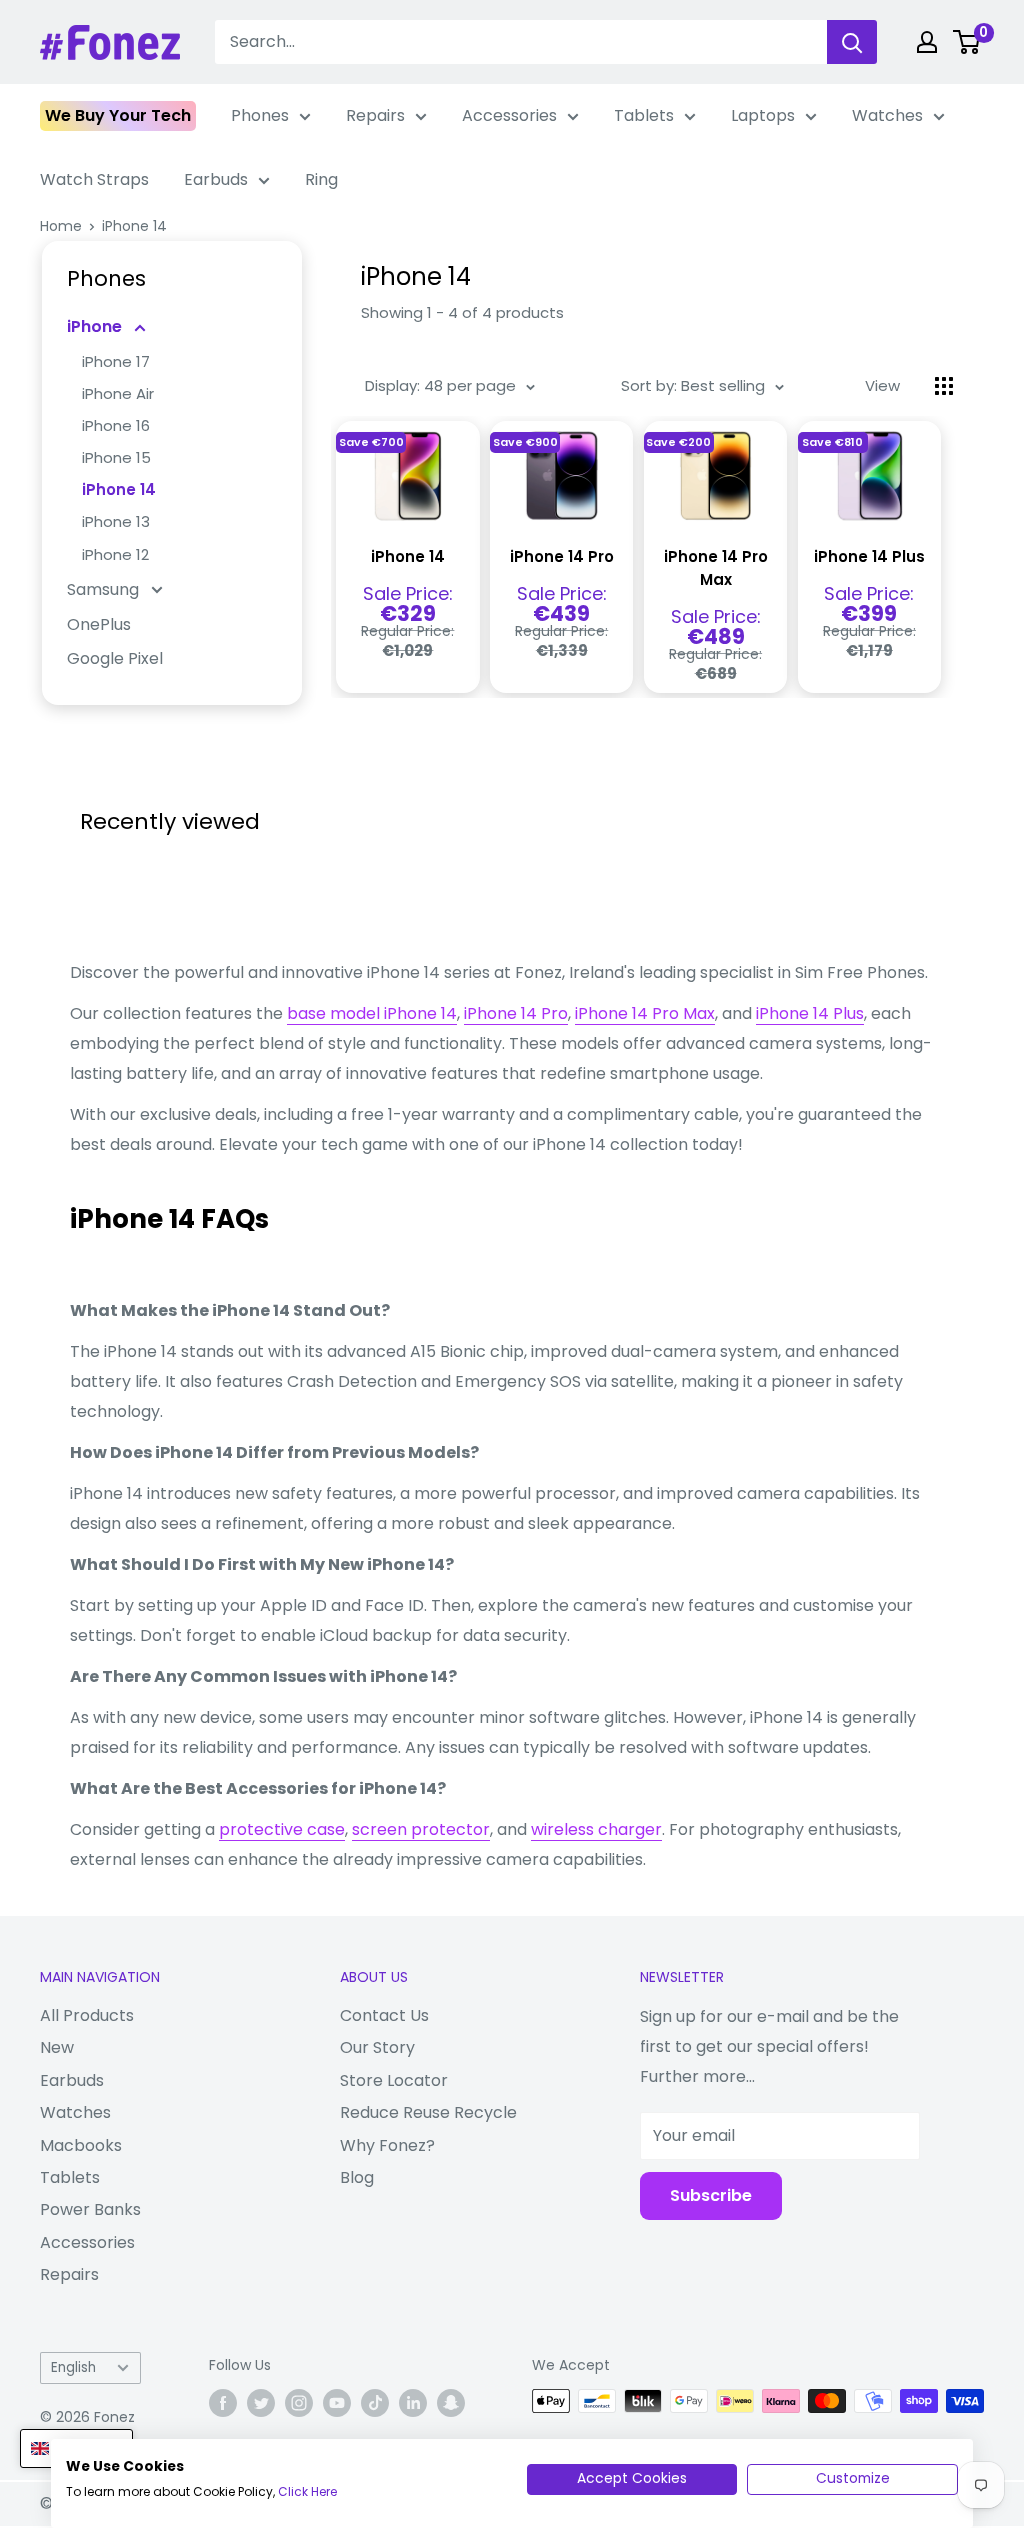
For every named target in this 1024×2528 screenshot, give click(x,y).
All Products (87, 2015)
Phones (260, 115)
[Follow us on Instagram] (299, 2403)
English (73, 2367)
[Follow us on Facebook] (223, 2403)
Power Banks (90, 2209)
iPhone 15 (116, 457)
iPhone (96, 326)
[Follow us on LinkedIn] (413, 2403)
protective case (282, 1829)
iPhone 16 (116, 425)
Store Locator (394, 2080)
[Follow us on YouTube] (337, 2403)
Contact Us (384, 2015)
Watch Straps (94, 179)
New (57, 2047)
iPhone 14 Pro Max (716, 568)
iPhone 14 (134, 226)
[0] (967, 42)
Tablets (644, 115)
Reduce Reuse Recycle (428, 2112)
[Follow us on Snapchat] (451, 2403)
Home (61, 226)
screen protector (421, 1829)
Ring (321, 179)
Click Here (307, 2491)
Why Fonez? (387, 2145)
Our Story (377, 2047)
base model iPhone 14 (372, 1013)
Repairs (375, 115)
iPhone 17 (116, 361)
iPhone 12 (115, 554)
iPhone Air (118, 393)
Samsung (105, 589)
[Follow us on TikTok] (375, 2403)
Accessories (509, 115)
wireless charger (596, 1829)
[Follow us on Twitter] (261, 2403)
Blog (357, 2177)
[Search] (852, 42)
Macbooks (81, 2145)
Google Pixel (115, 658)
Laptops (763, 115)
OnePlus (99, 624)
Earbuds (216, 179)
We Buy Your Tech (118, 115)
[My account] (927, 42)
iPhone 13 (116, 521)
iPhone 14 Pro (562, 556)
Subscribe (711, 2195)
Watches (887, 115)
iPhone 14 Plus (869, 556)
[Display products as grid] (944, 386)
